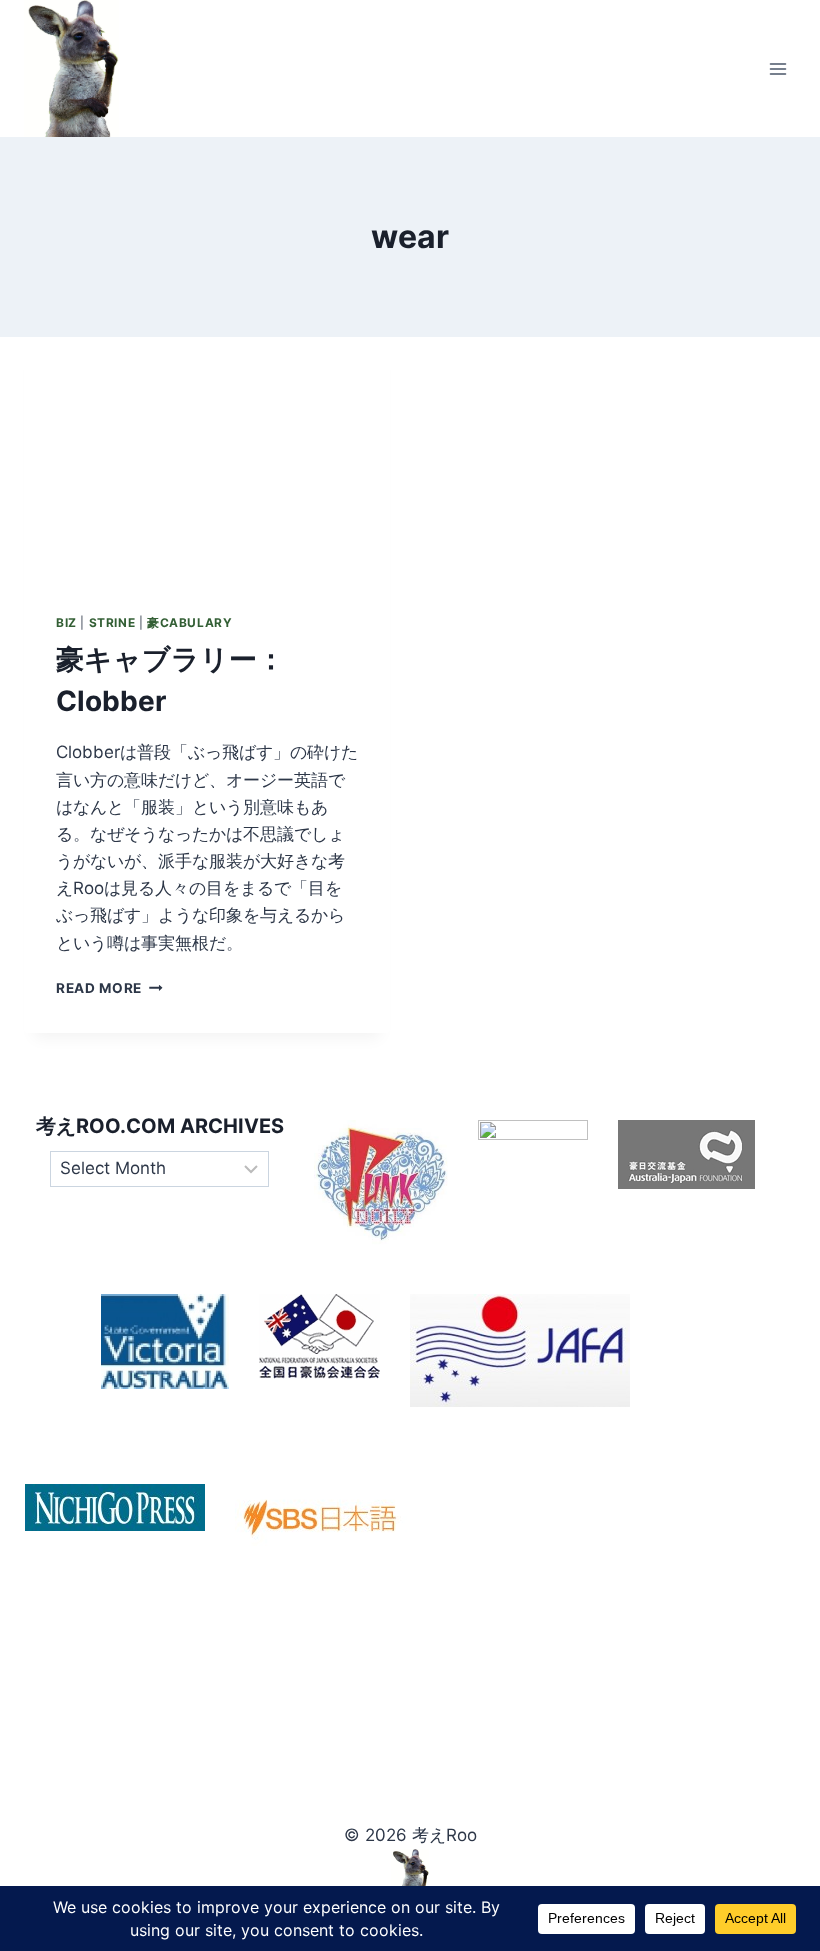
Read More (109, 988)
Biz (66, 622)
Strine (112, 622)
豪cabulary (189, 622)
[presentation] (207, 459)
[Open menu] (777, 68)
